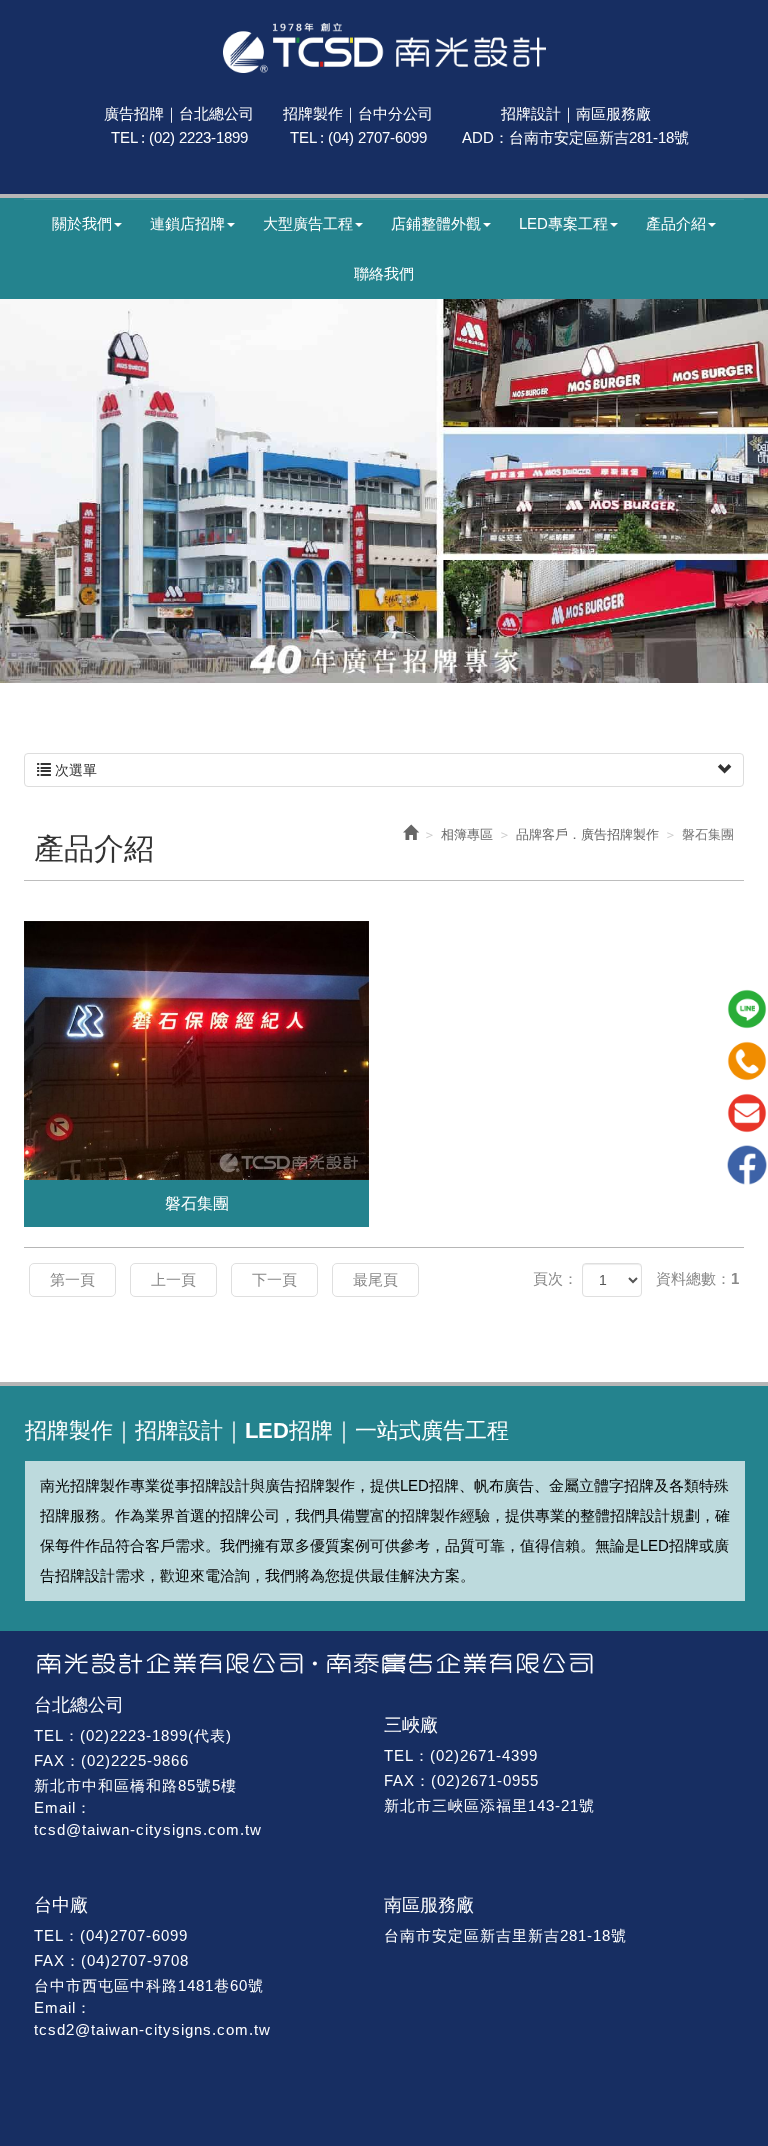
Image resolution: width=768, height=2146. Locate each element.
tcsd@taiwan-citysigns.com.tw (148, 1829)
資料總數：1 (697, 1278)
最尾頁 (375, 1279)
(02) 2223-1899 (198, 137)
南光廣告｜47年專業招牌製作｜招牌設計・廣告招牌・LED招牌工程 (384, 48)
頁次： (555, 1278)
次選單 (74, 770)
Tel (747, 1061)
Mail (747, 1113)
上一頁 (173, 1279)
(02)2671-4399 (484, 1755)
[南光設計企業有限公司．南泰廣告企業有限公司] (384, 1663)
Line (747, 1009)
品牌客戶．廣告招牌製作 (587, 834)
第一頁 (72, 1279)
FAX (49, 1760)
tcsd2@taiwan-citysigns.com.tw (152, 2029)
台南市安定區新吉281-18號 (599, 137)
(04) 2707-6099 (377, 137)
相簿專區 (467, 834)
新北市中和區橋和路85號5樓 (135, 1785)
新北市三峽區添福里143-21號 (489, 1805)
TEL (49, 1735)
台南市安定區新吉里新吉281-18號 (505, 1935)
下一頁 (274, 1279)
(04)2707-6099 (134, 1935)
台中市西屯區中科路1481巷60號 (149, 1985)
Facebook (747, 1165)
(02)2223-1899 (134, 1735)
